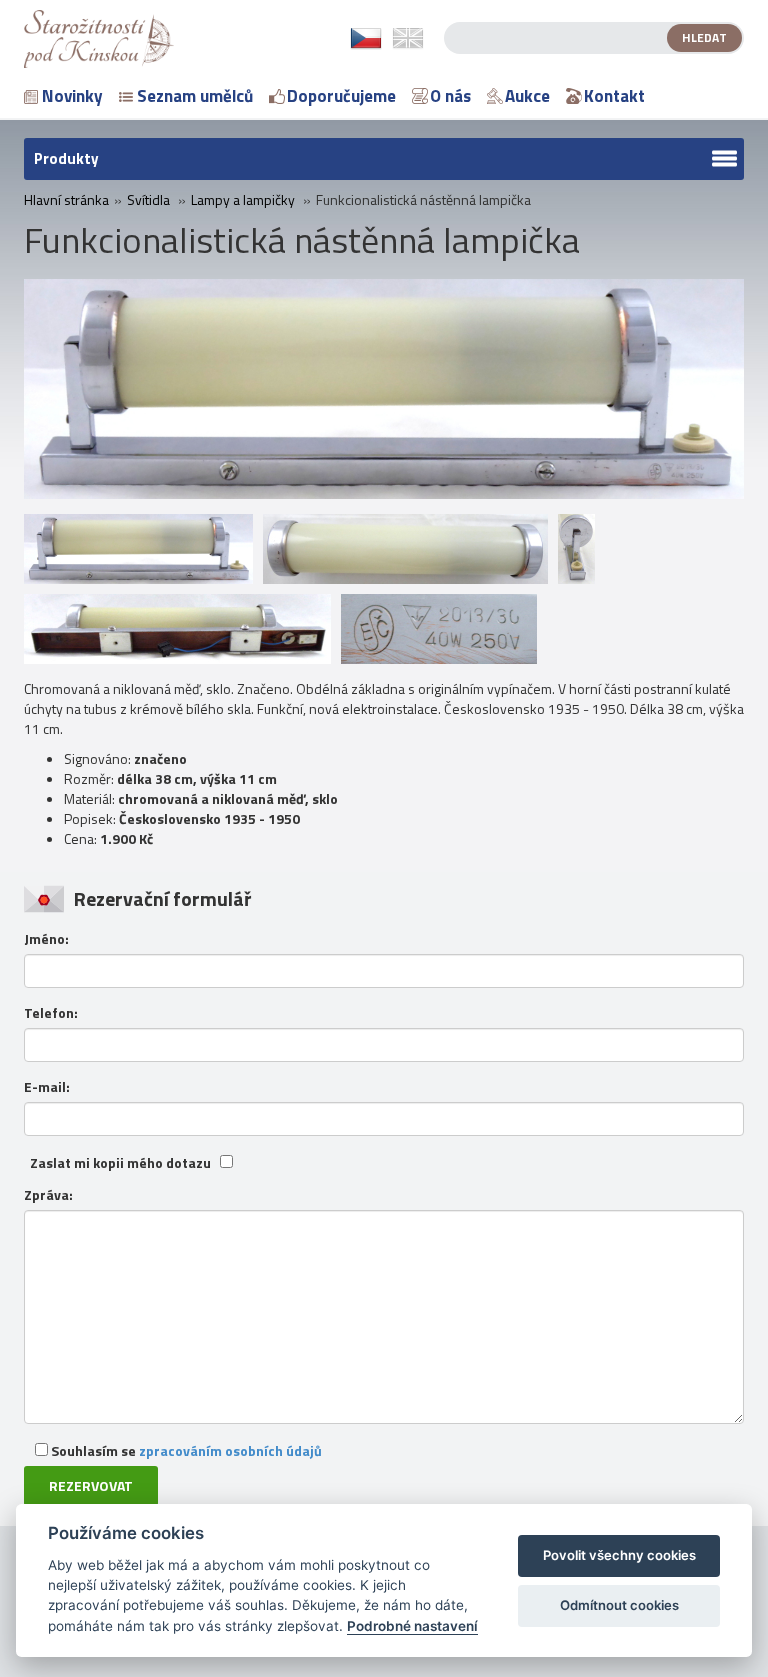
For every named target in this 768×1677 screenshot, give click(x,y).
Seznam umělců (195, 96)
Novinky (72, 96)
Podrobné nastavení (412, 1626)
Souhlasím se (185, 1450)
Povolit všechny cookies (619, 1555)
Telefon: (51, 1013)
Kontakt (614, 96)
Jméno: (46, 939)
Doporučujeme (341, 96)
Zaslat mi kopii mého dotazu (120, 1163)
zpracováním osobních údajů (230, 1450)
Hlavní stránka (66, 200)
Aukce (527, 96)
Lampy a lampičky (243, 200)
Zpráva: (48, 1195)
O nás (450, 96)
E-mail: (47, 1087)
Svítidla (148, 200)
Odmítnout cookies (619, 1605)
